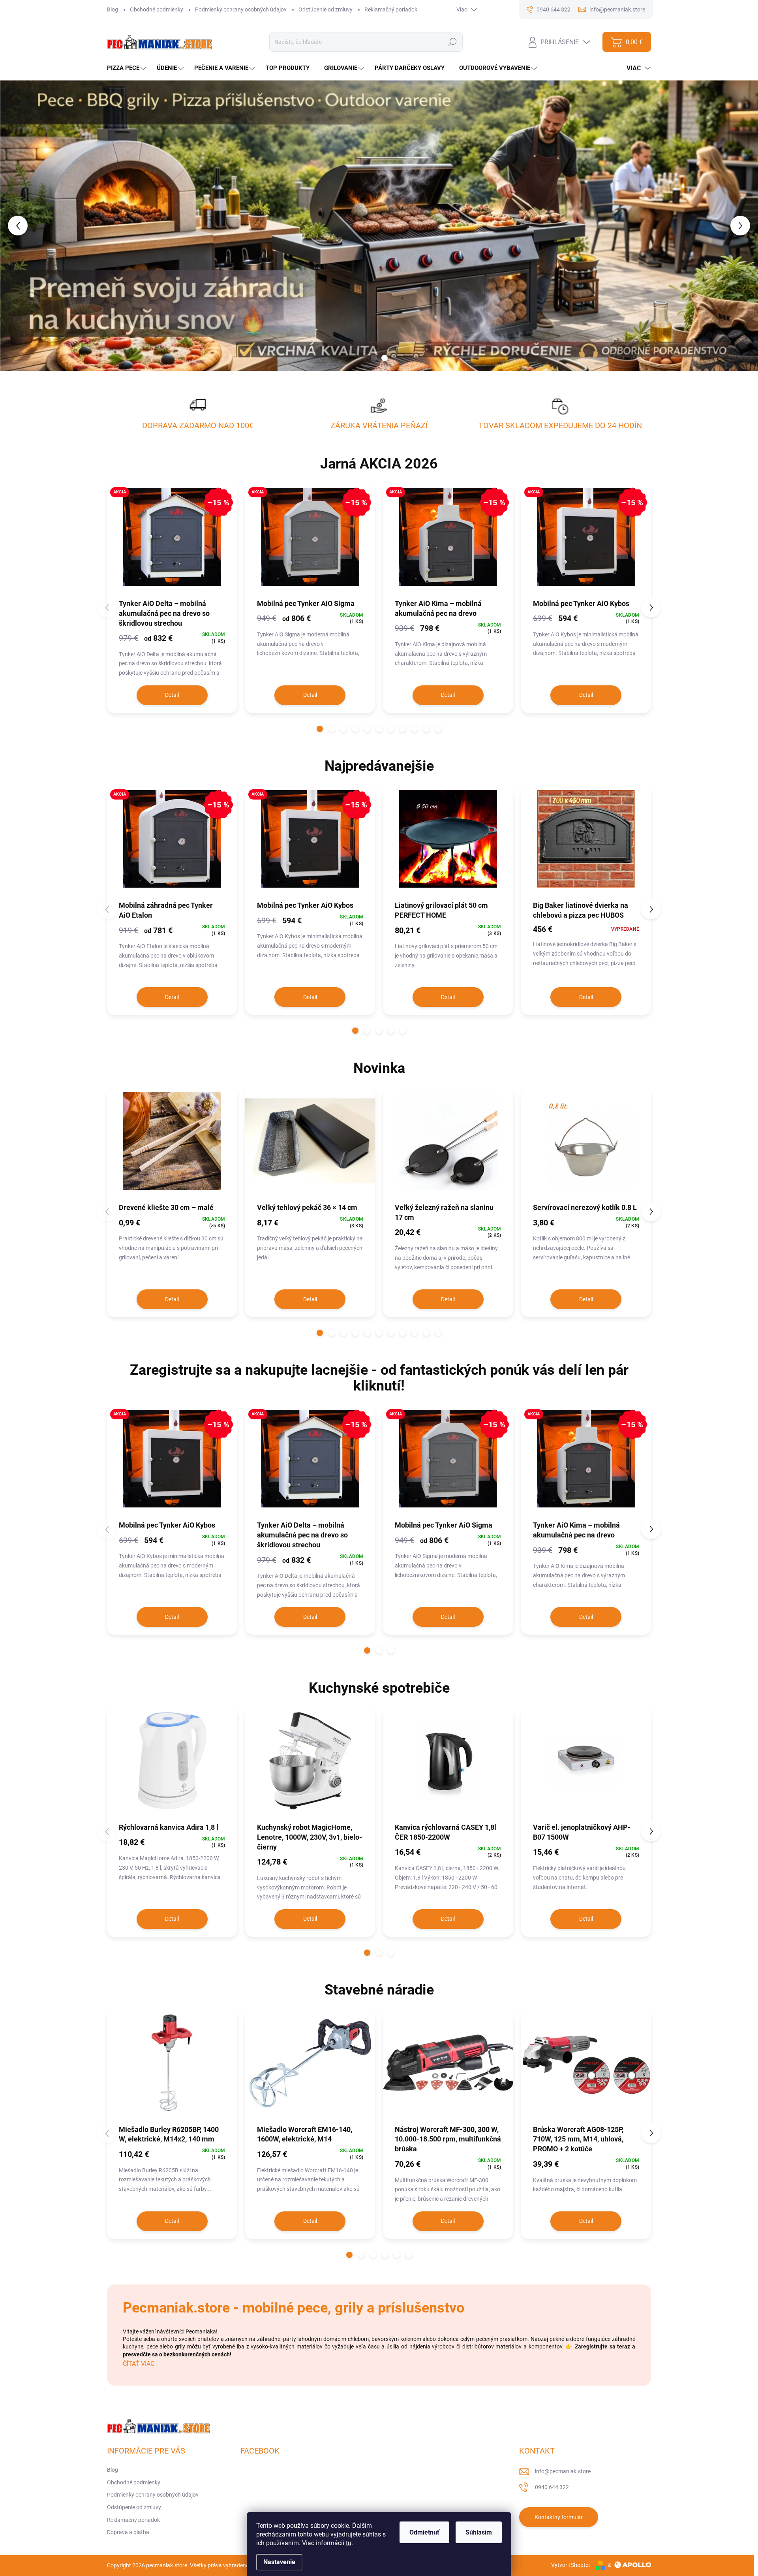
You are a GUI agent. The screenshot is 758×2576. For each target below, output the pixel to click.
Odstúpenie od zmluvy (326, 9)
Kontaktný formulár (559, 2517)
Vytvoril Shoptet (571, 2565)
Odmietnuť (424, 2532)
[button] (30, 226)
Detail (172, 695)
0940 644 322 (552, 2487)
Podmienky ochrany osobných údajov (241, 9)
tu (349, 2543)
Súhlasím (479, 2532)
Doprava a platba (128, 2532)
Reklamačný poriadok (391, 9)
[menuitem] (128, 68)
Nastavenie (279, 2562)
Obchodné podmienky (157, 9)
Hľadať (453, 42)
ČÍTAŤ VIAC (139, 2364)
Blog (113, 9)
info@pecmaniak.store (563, 2471)
